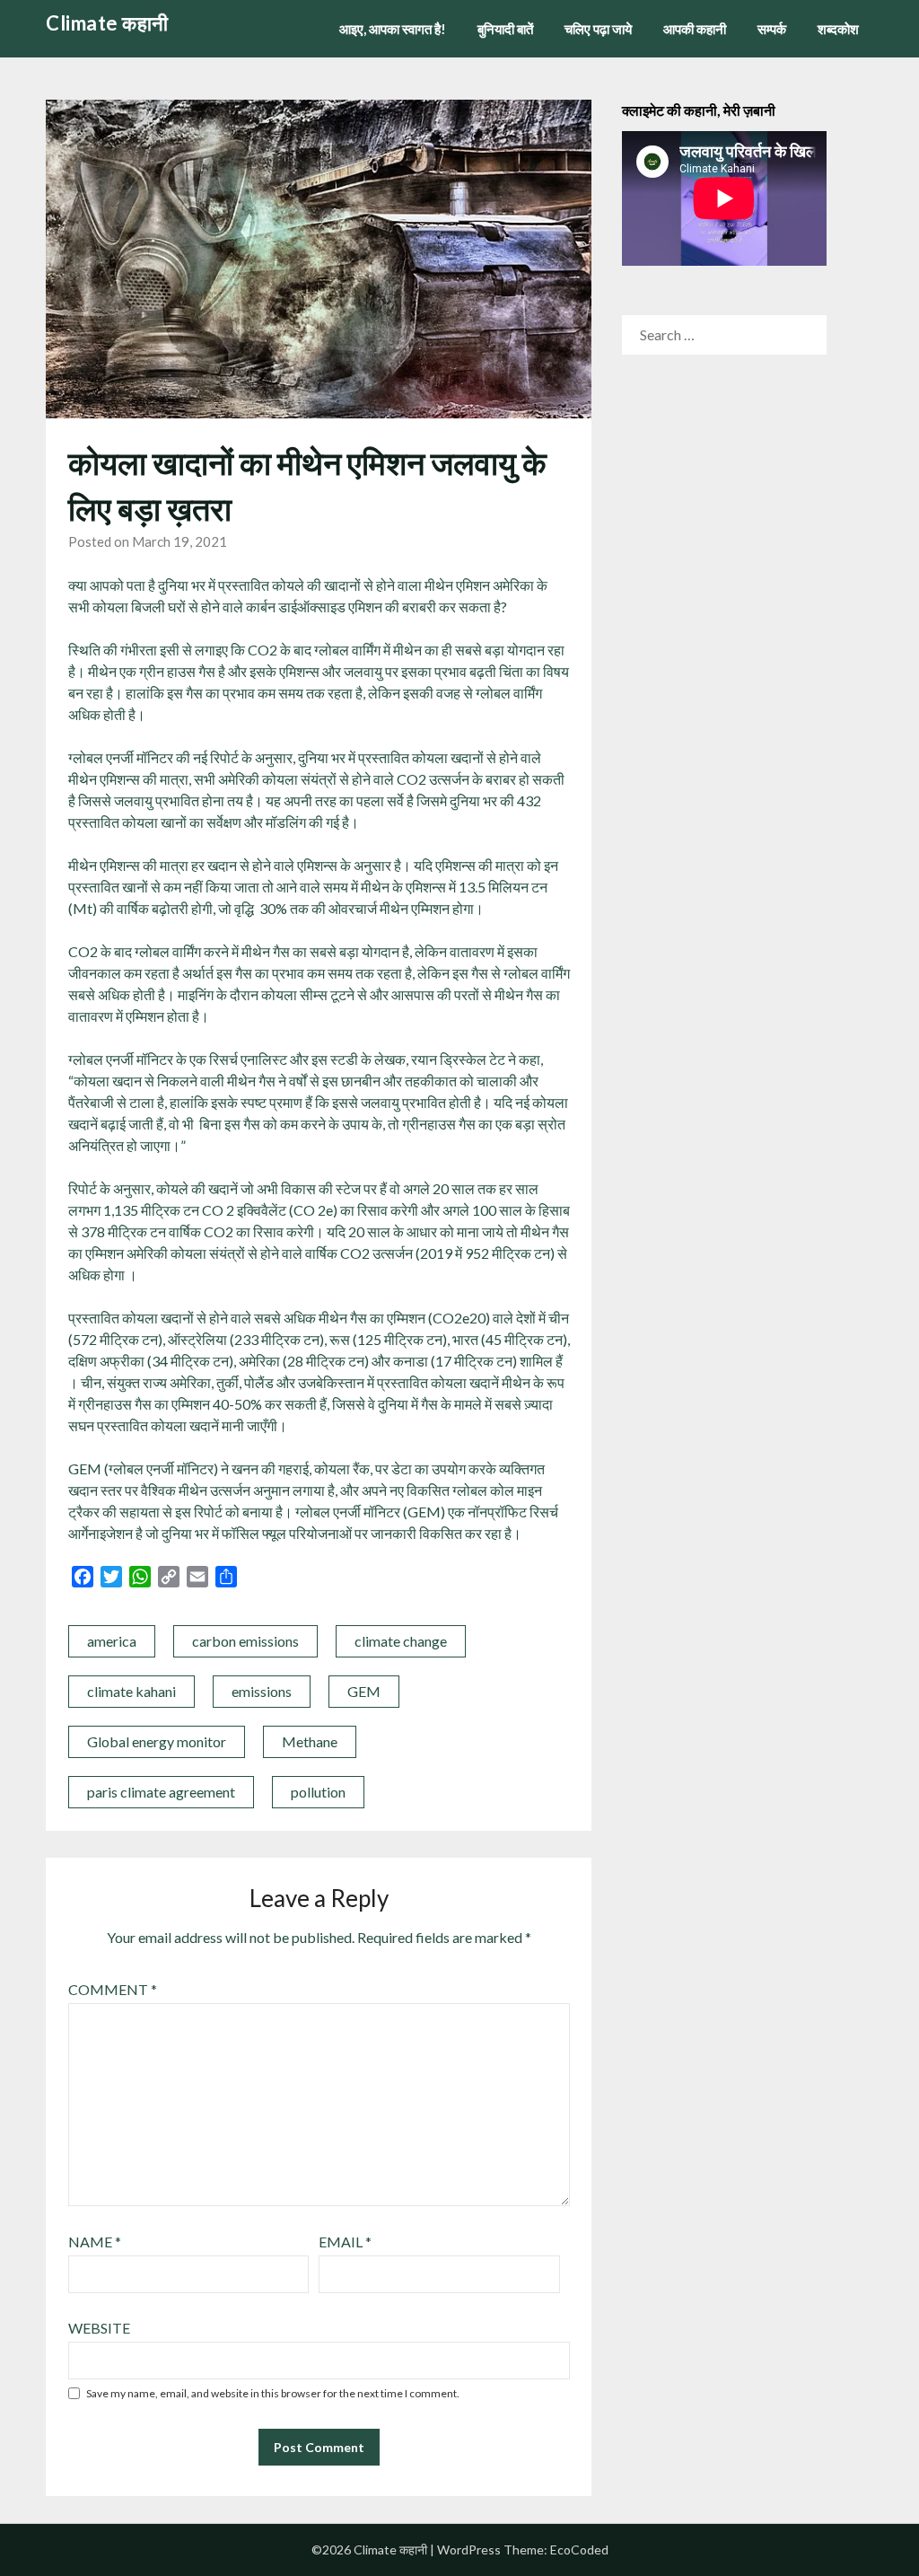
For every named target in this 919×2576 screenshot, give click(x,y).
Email (345, 2242)
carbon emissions (245, 1641)
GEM (364, 1691)
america (112, 1641)
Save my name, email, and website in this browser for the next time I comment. (273, 2393)
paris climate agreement (161, 1792)
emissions (262, 1691)
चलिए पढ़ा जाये (598, 29)
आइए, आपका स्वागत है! (393, 29)
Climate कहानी (107, 23)
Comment (113, 1989)
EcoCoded (579, 2550)
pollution (318, 1792)
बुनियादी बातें (505, 29)
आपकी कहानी (695, 29)
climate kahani (131, 1691)
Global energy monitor (157, 1741)
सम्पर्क (772, 29)
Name (95, 2242)
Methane (310, 1741)
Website (99, 2328)
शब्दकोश (838, 29)
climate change (401, 1641)
